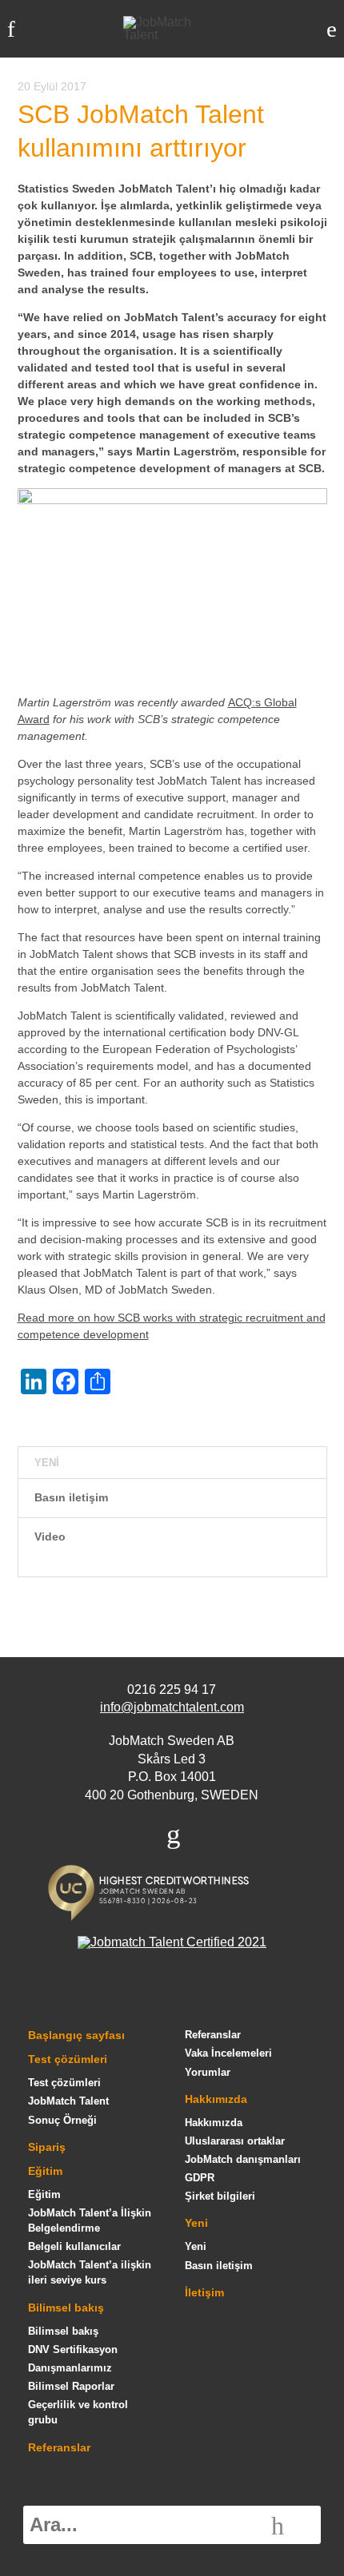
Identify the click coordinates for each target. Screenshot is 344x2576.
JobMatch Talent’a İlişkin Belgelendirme (90, 2220)
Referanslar (59, 2447)
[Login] (332, 29)
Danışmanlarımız (70, 2368)
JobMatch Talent (68, 2101)
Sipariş (47, 2147)
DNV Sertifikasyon (73, 2349)
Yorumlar (208, 2072)
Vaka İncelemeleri (228, 2053)
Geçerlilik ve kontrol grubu (78, 2412)
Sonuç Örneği (62, 2120)
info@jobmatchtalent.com (172, 1707)
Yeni (196, 2223)
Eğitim (45, 2171)
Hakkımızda (216, 2099)
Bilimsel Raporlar (71, 2386)
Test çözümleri (68, 2059)
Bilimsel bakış (66, 2308)
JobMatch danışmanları (243, 2159)
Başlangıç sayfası (76, 2035)
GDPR (200, 2178)
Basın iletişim (71, 1497)
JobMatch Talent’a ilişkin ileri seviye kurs (90, 2272)
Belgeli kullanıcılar (74, 2246)
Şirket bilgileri (220, 2196)
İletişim (204, 2292)
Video (50, 1536)
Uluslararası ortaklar (235, 2141)
